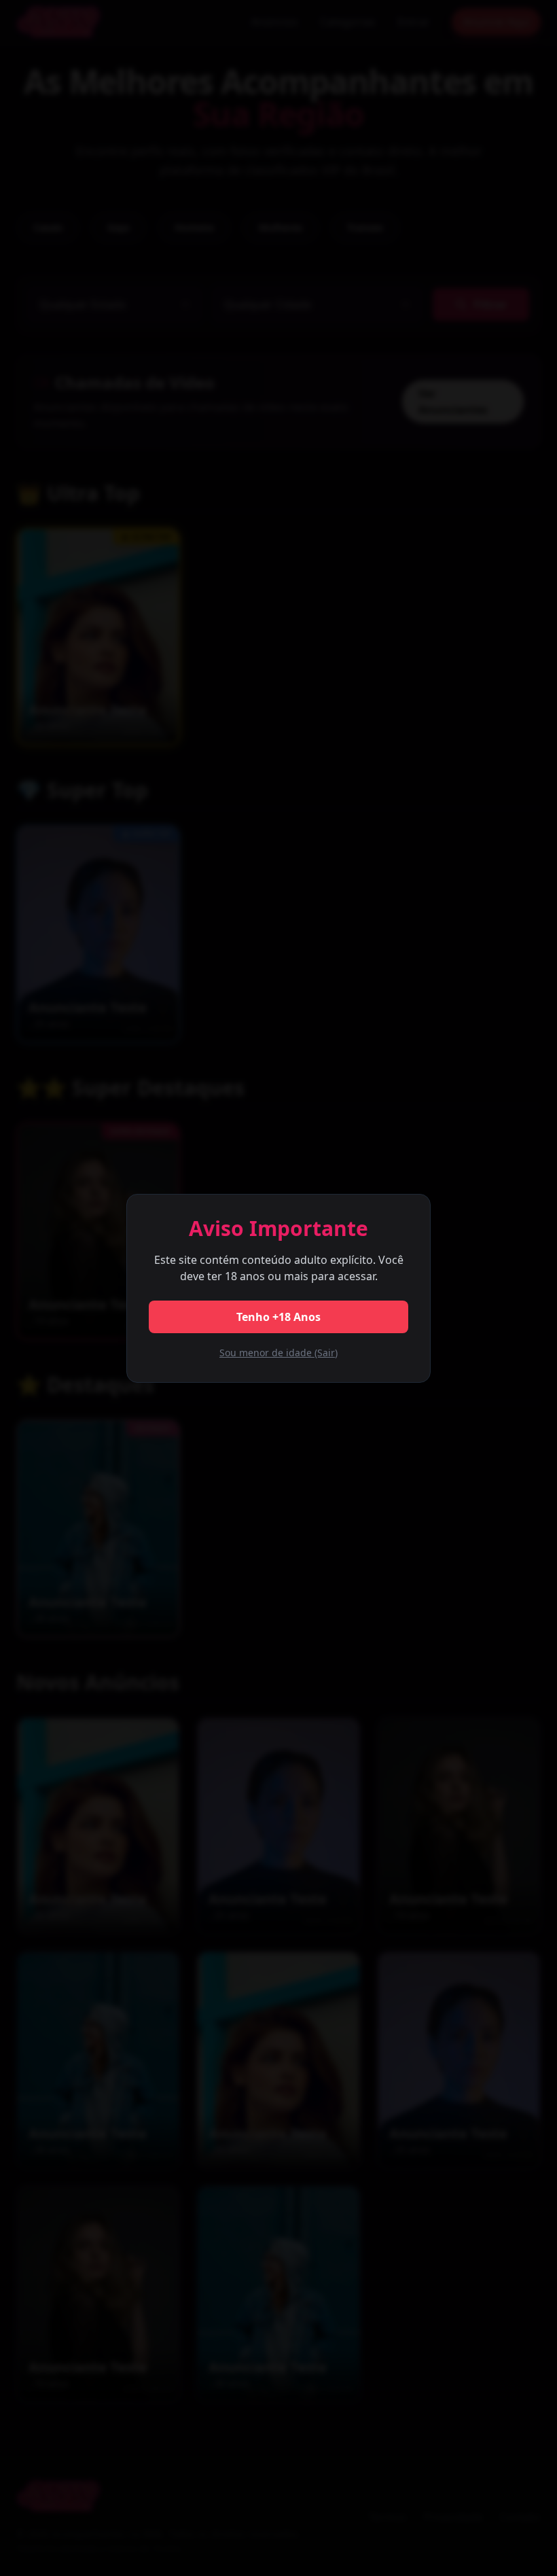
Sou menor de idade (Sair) (278, 1353)
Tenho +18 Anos (278, 1317)
